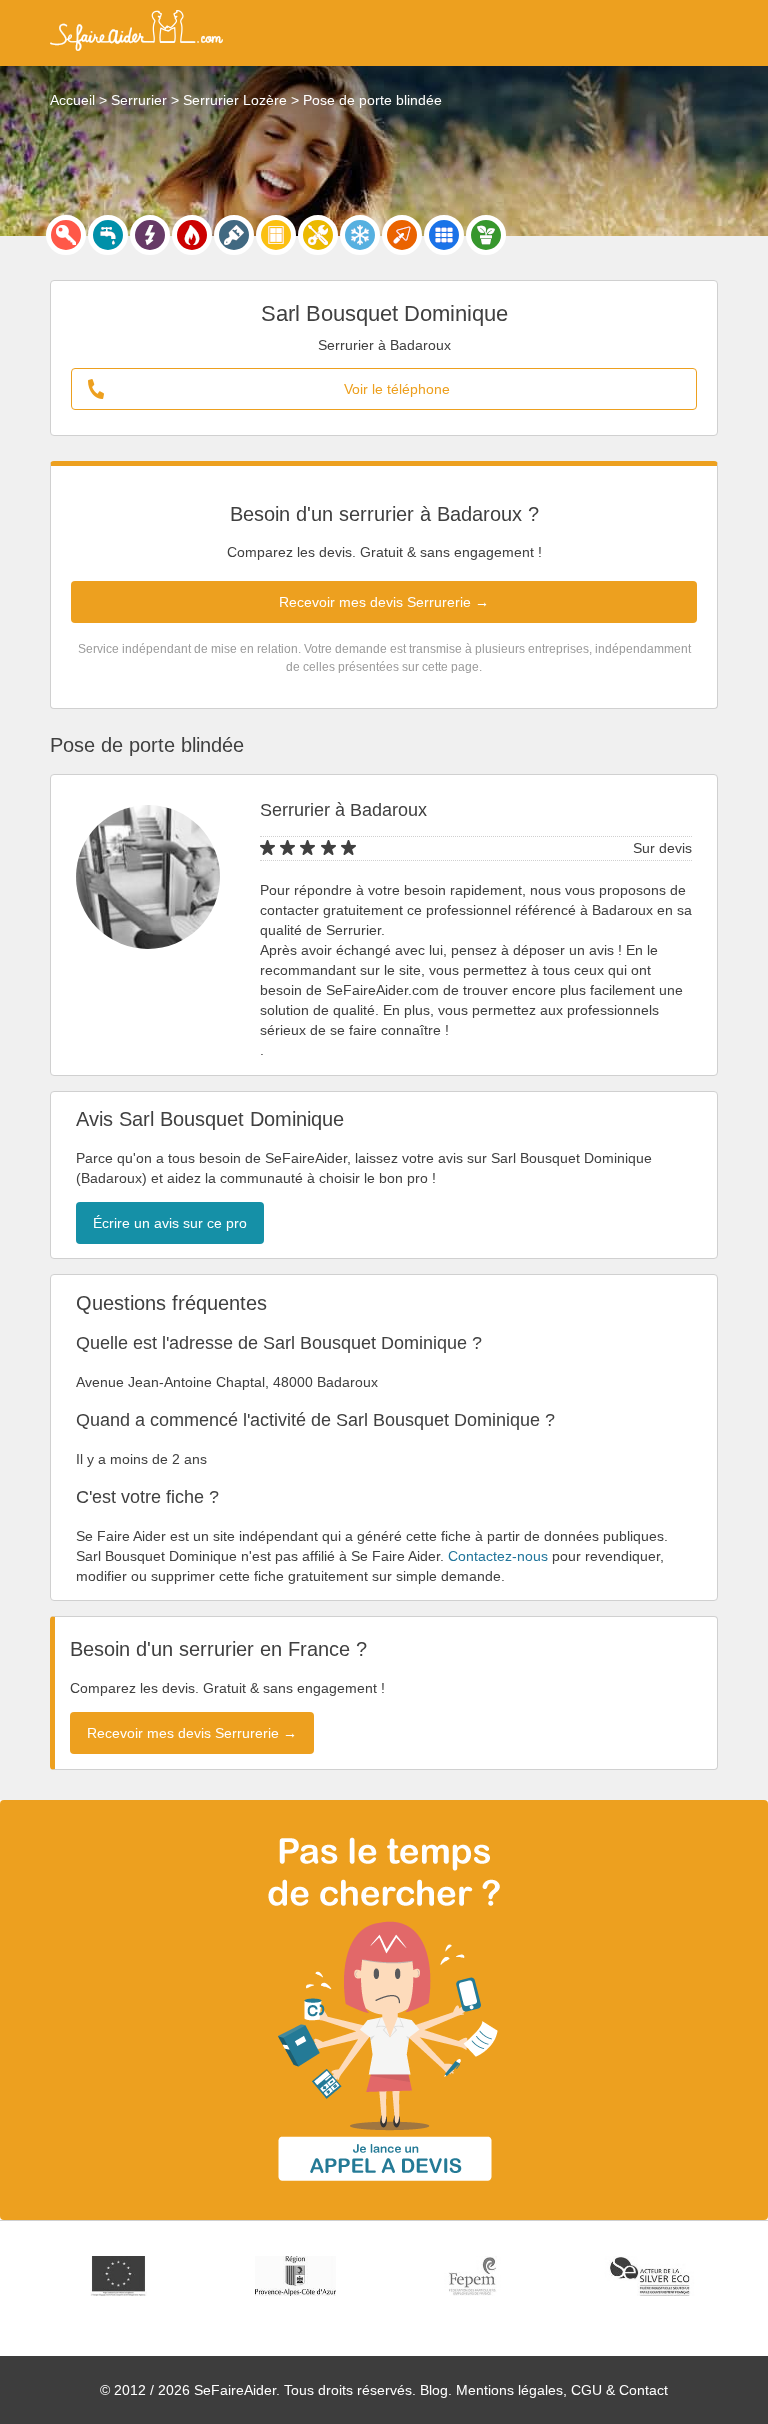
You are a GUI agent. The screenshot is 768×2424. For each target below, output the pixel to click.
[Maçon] (402, 235)
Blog (434, 2390)
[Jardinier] (486, 235)
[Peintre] (234, 235)
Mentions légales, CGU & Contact (562, 2390)
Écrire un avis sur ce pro (170, 1223)
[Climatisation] (360, 235)
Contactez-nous (498, 1556)
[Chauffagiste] (192, 235)
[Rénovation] (318, 235)
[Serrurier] (66, 235)
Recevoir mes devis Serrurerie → (384, 602)
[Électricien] (150, 235)
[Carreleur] (444, 235)
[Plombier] (108, 235)
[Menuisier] (276, 235)
